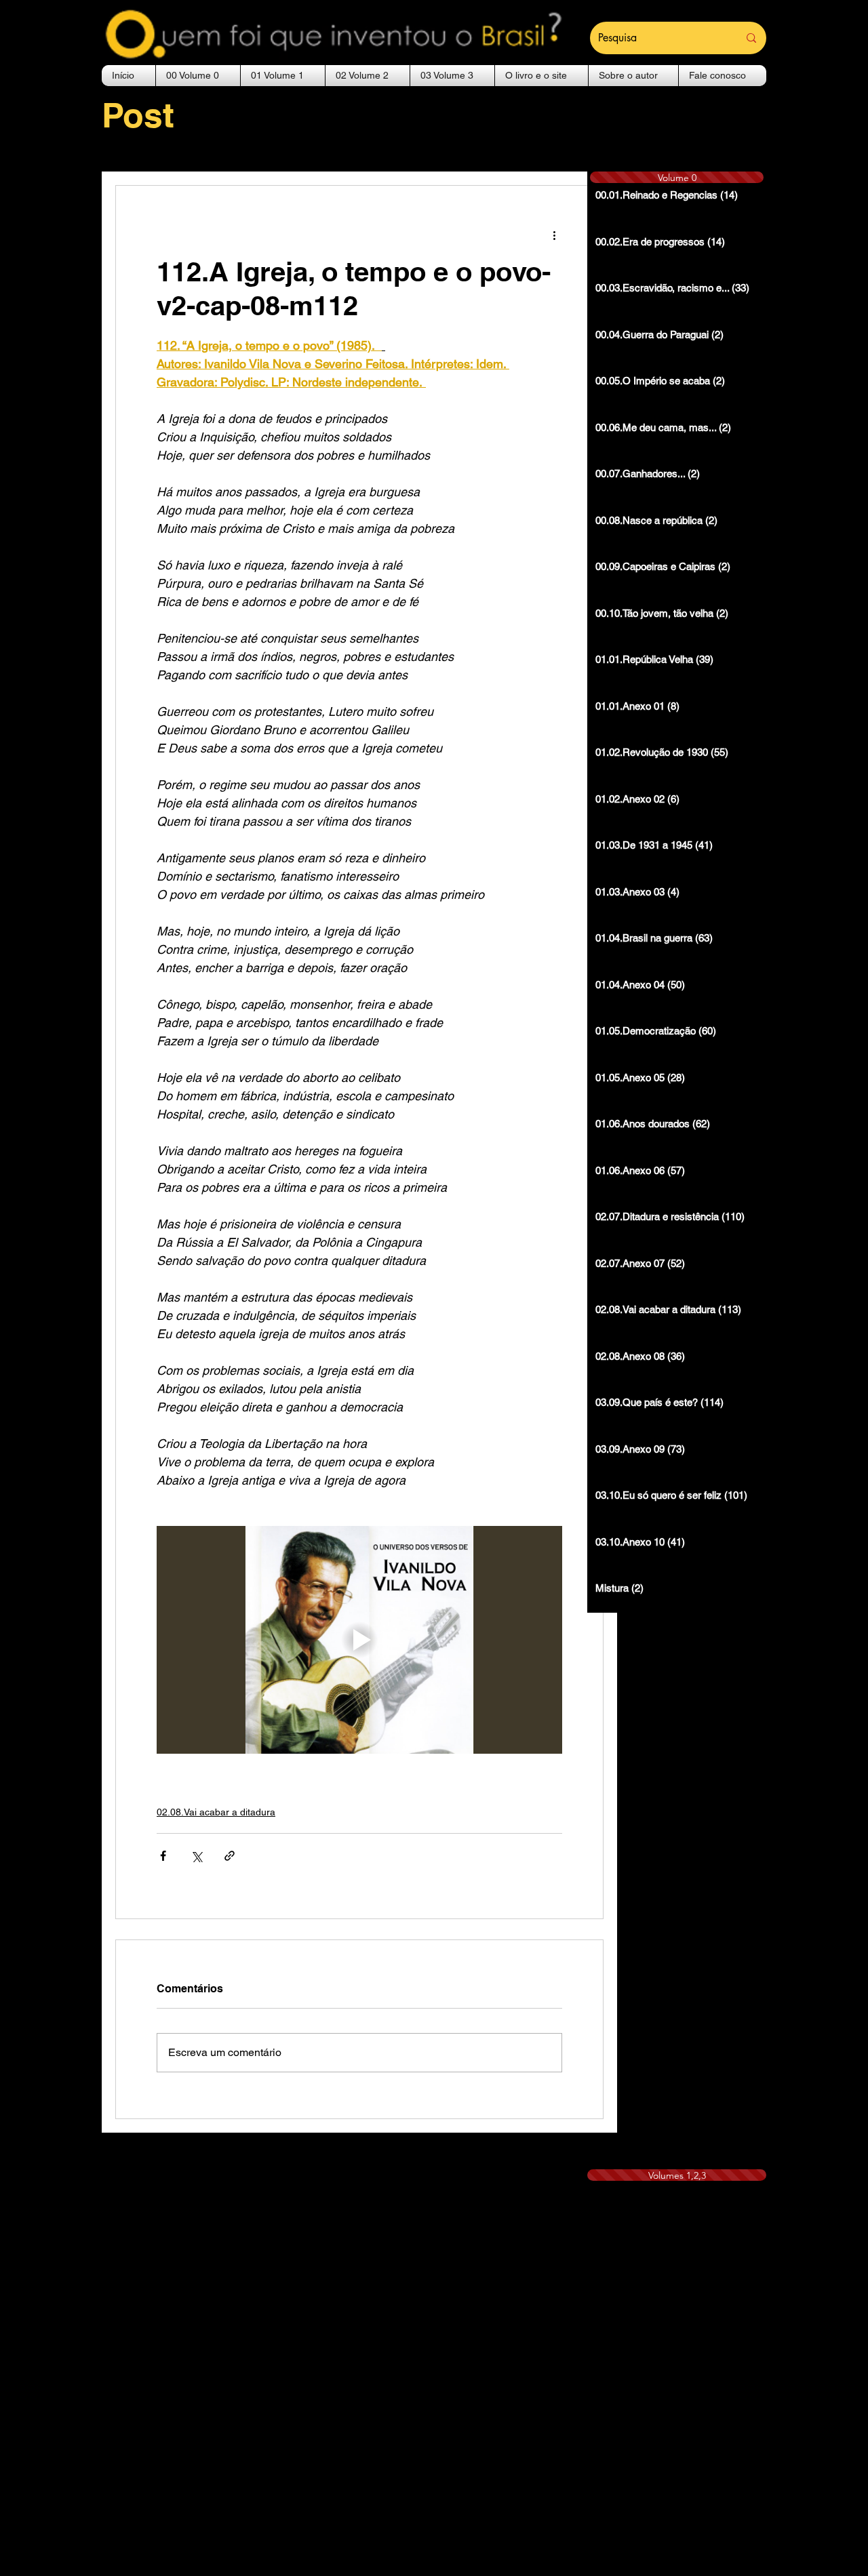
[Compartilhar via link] (230, 1856)
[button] (198, 76)
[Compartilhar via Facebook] (163, 1856)
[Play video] (359, 1640)
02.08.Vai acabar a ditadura (216, 1812)
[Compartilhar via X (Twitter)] (196, 1856)
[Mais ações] (554, 235)
